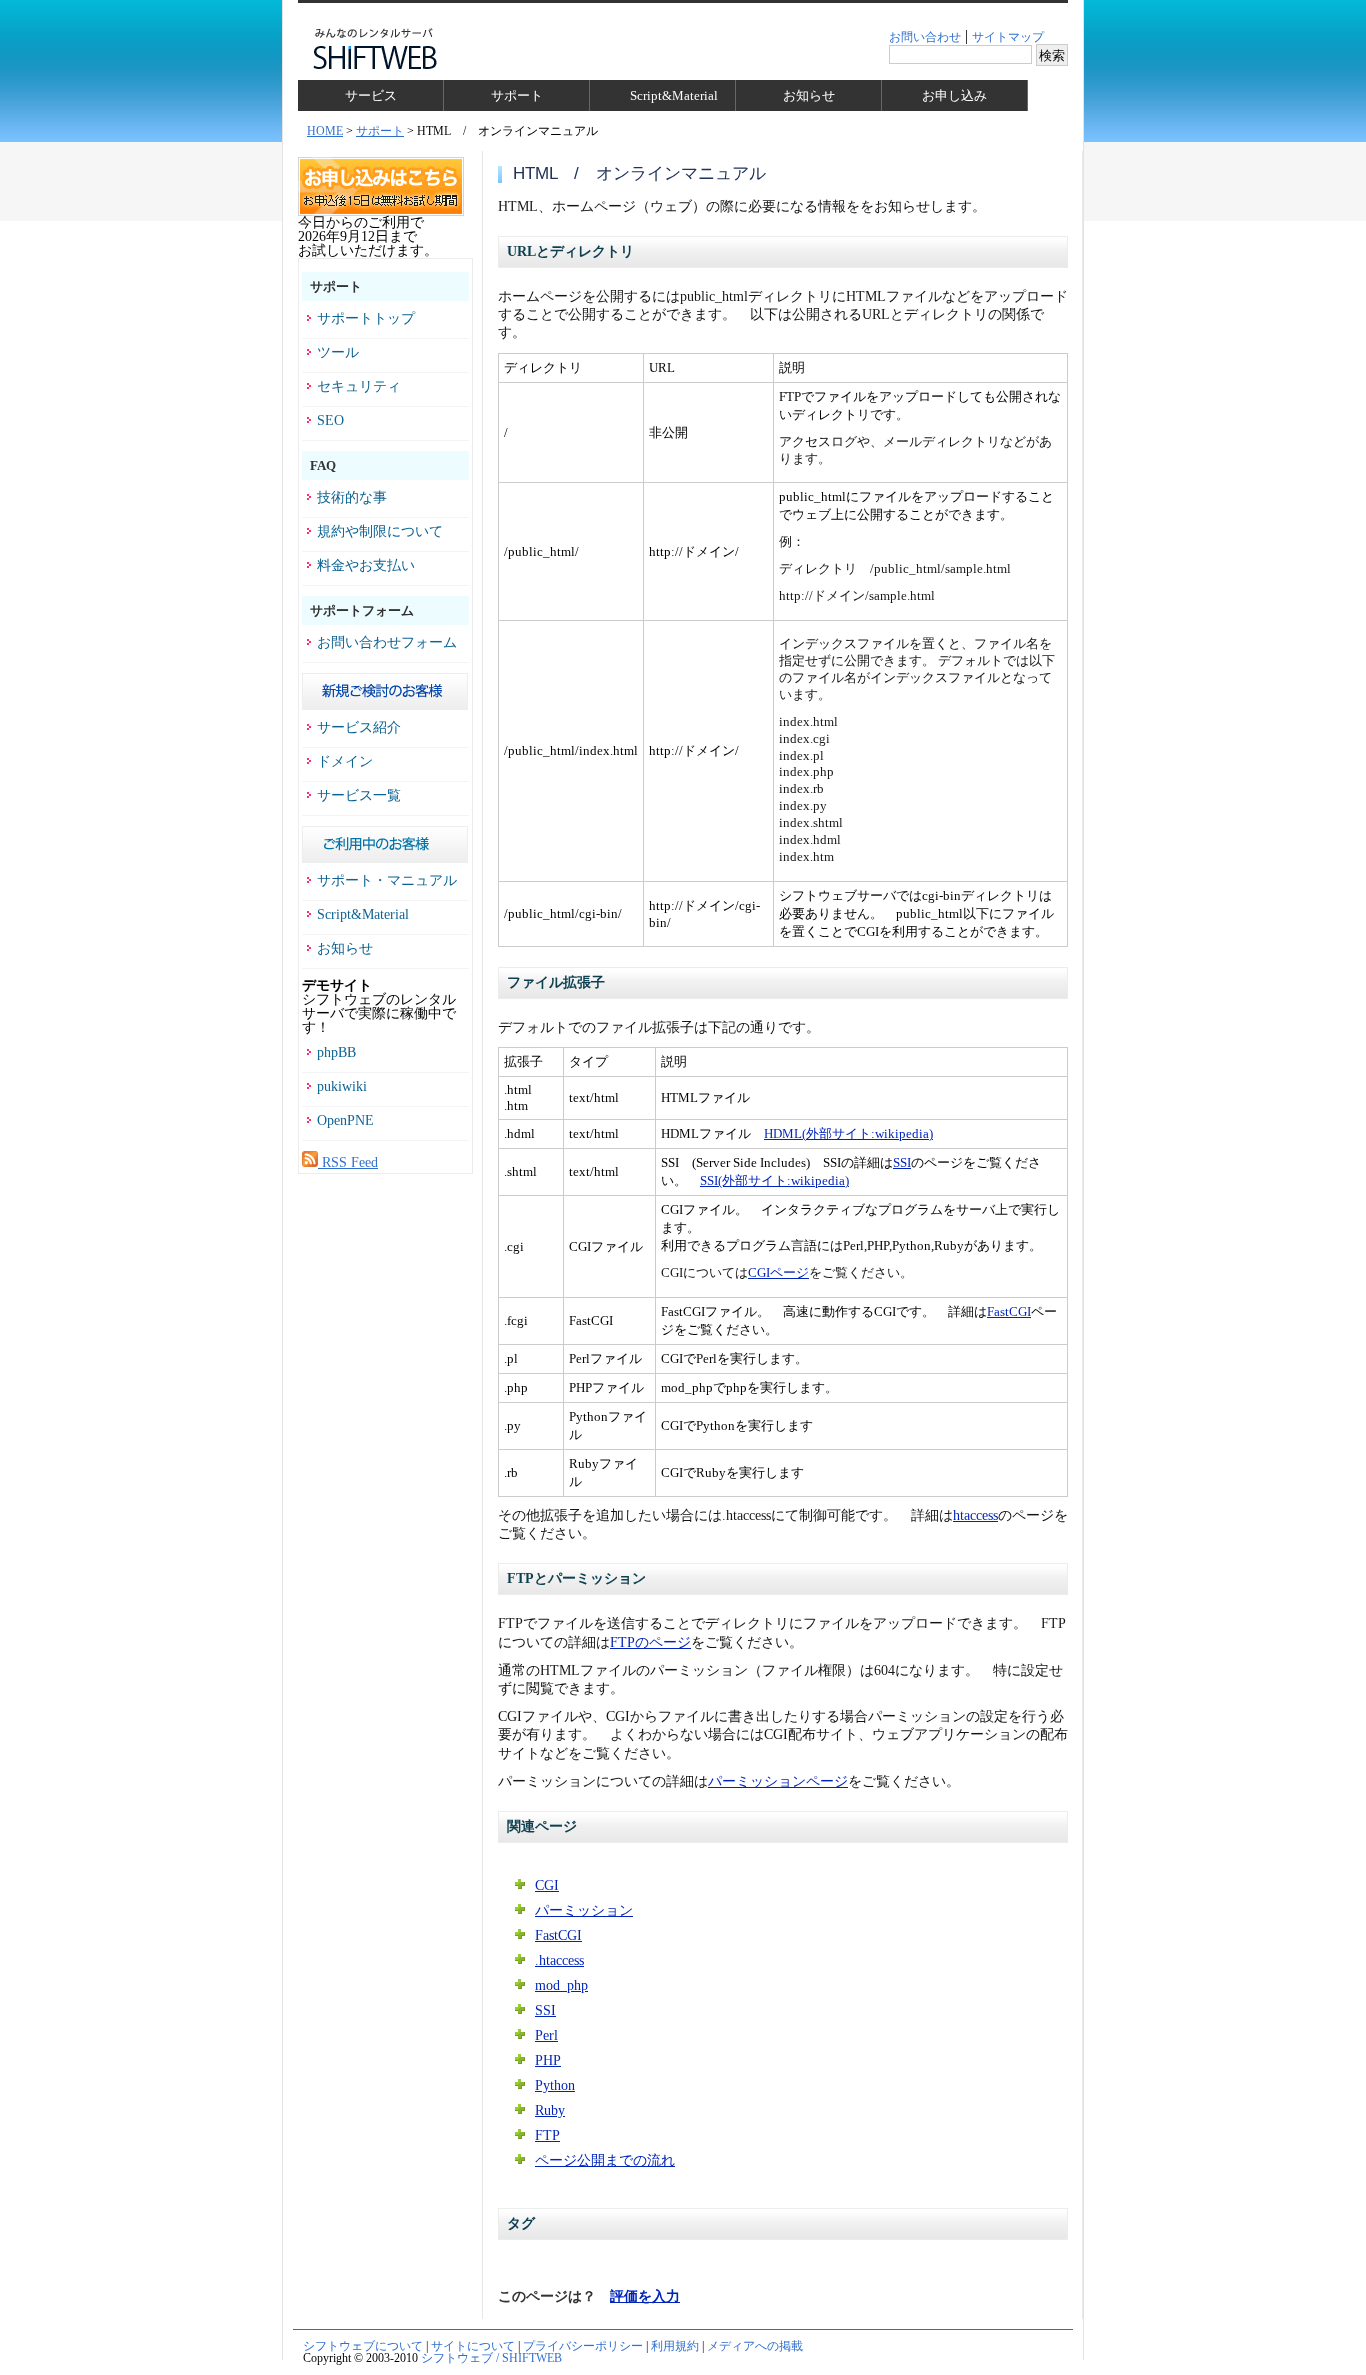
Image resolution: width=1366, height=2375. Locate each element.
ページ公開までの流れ (605, 2160)
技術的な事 (352, 498)
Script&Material (674, 95)
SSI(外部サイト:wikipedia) (774, 1180)
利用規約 (675, 2346)
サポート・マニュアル (387, 881)
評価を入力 (645, 2296)
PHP (548, 2060)
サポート (517, 95)
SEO (330, 421)
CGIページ (778, 1272)
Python (555, 2085)
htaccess (975, 1515)
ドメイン (345, 762)
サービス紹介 (359, 728)
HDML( (785, 1133)
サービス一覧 (359, 796)
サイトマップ (1008, 37)
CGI (547, 1885)
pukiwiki (342, 1087)
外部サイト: (840, 1133)
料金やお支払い (366, 566)
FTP (547, 2135)
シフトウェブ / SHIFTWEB (491, 2358)
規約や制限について (380, 532)
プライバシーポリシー (583, 2346)
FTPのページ (650, 1642)
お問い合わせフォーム (387, 643)
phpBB (336, 1053)
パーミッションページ (778, 1781)
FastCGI (1009, 1311)
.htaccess (559, 1960)
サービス (371, 95)
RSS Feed (348, 1162)
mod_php (561, 1985)
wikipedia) (904, 1133)
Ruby (550, 2110)
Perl (546, 2035)
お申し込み (954, 95)
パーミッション (584, 1910)
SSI (902, 1162)
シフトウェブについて (363, 2346)
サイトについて (473, 2346)
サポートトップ (366, 319)
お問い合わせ (925, 37)
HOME (325, 131)
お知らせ (809, 95)
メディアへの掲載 (755, 2346)
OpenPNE (345, 1121)
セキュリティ (359, 387)
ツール (338, 353)
